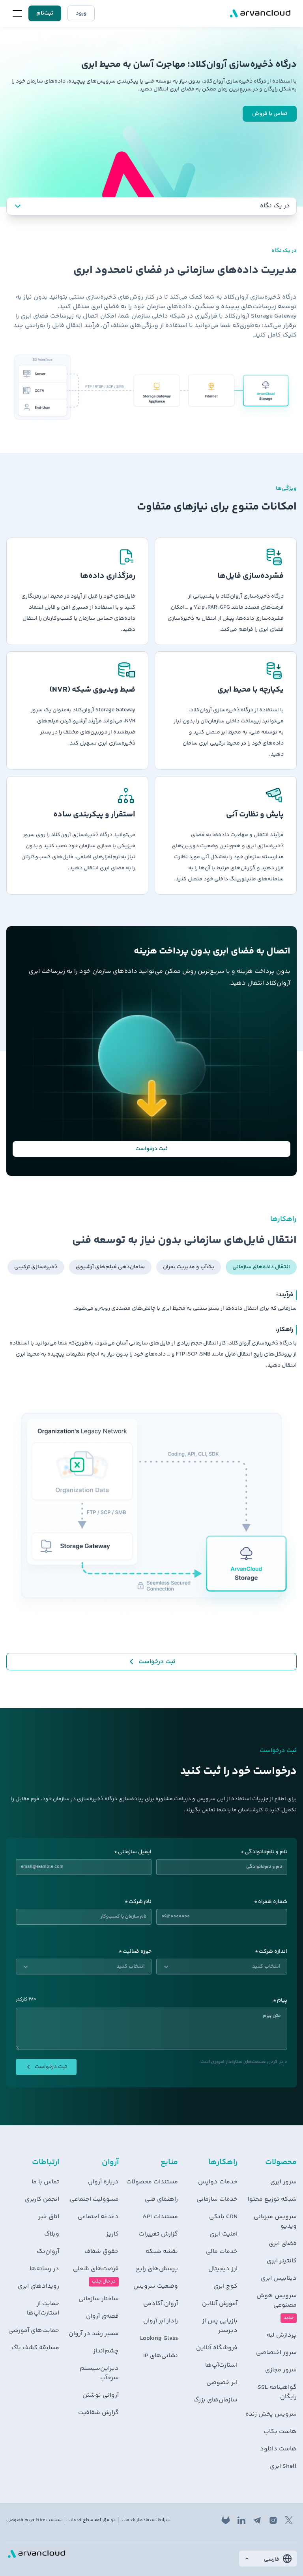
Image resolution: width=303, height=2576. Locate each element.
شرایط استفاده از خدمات (146, 2520)
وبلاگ (52, 2234)
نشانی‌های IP (161, 2356)
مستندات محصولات (152, 2182)
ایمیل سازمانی (135, 1852)
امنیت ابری (223, 2234)
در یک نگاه (275, 206)
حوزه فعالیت (137, 1952)
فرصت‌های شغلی (96, 2269)
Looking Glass (159, 2339)
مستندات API (160, 2217)
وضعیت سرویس (156, 2286)
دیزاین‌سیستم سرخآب (99, 2373)
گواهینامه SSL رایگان (277, 2392)
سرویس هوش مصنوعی (277, 2301)
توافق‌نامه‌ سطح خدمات (92, 2520)
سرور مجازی (281, 2370)
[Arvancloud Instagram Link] (273, 2520)
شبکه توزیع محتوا (272, 2200)
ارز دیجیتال (223, 2269)
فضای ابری (283, 2244)
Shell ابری (283, 2467)
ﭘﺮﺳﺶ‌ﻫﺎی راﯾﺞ (157, 2269)
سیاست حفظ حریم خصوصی (34, 2520)
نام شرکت (140, 1902)
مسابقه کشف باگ (35, 2348)
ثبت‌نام (45, 13)
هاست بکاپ (280, 2432)
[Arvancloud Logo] (36, 2554)
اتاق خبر (49, 2217)
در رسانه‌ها (44, 2269)
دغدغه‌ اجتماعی (98, 2217)
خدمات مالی (222, 2252)
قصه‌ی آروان (102, 2317)
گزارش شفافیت (98, 2413)
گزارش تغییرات (158, 2234)
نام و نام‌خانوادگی (266, 1852)
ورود (81, 13)
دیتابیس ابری (279, 2279)
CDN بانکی (223, 2217)
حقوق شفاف (101, 2252)
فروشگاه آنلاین (217, 2348)
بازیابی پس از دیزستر (220, 2326)
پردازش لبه (282, 2335)
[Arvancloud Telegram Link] (257, 2520)
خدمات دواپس (218, 2182)
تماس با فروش (270, 114)
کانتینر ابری (282, 2261)
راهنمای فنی (161, 2200)
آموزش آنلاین (220, 2304)
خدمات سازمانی (217, 2200)
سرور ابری (283, 2182)
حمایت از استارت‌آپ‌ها (43, 2309)
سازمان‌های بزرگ (215, 2400)
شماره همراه (273, 1902)
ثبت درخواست (151, 1149)
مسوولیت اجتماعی (94, 2200)
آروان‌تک (48, 2252)
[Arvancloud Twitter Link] (289, 2520)
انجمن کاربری (42, 2200)
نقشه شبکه (162, 2252)
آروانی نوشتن (100, 2395)
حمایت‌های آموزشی (34, 2331)
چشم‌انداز (106, 2351)
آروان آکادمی (161, 2304)
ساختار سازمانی (98, 2299)
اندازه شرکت (273, 1952)
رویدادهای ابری (38, 2286)
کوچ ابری (225, 2286)
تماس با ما (45, 2182)
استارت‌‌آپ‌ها (221, 2365)
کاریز (112, 2234)
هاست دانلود (278, 2449)
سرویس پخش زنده (271, 2414)
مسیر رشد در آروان (94, 2334)
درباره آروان (103, 2182)
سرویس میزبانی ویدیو (275, 2222)
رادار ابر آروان (161, 2321)
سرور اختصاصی (276, 2353)
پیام (282, 2001)
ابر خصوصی (222, 2383)
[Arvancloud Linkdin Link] (241, 2520)
